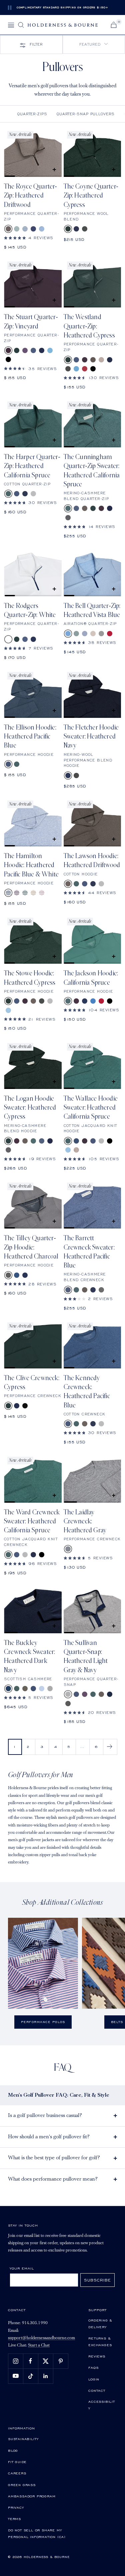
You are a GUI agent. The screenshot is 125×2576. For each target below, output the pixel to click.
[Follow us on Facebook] (30, 2361)
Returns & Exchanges (100, 2341)
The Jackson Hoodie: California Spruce (91, 978)
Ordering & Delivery (100, 2323)
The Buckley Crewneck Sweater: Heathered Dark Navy (29, 1657)
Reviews (97, 2356)
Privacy (16, 2507)
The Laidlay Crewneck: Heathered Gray (85, 1522)
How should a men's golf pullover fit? (49, 2137)
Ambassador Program (32, 2496)
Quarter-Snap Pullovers (86, 114)
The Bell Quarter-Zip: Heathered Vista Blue (92, 610)
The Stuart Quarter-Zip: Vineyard (31, 322)
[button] (94, 44)
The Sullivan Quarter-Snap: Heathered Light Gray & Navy (86, 1657)
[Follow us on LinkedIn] (45, 2376)
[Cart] (114, 25)
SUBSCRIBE (97, 2280)
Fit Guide (17, 2462)
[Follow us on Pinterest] (60, 2361)
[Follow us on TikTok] (30, 2376)
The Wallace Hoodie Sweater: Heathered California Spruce (91, 1108)
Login (94, 2379)
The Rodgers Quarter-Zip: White (30, 610)
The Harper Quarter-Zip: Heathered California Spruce (32, 466)
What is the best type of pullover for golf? (54, 2158)
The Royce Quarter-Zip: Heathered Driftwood (31, 196)
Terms (14, 2519)
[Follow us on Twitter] (45, 2361)
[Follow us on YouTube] (15, 2376)
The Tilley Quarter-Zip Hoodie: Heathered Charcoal (31, 1247)
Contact (97, 2390)
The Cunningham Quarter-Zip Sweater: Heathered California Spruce (92, 471)
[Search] (21, 25)
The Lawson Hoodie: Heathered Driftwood (92, 861)
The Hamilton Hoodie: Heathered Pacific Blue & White (31, 865)
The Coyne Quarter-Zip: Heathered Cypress (91, 196)
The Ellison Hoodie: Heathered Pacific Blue (30, 737)
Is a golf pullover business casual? (45, 2116)
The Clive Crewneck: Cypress (32, 1383)
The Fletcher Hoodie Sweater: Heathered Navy (91, 737)
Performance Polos (43, 2022)
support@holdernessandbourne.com (41, 2338)
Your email (22, 2268)
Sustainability (23, 2439)
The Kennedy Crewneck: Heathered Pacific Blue (87, 1392)
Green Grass (22, 2485)
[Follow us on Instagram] (15, 2361)
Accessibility (102, 2405)
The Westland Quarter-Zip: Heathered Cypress (89, 326)
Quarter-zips (32, 114)
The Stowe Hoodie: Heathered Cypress (30, 978)
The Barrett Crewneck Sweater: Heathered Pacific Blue (89, 1252)
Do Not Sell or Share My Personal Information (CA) (37, 2533)
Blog (13, 2450)
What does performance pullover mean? (53, 2179)
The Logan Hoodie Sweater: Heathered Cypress (30, 1108)
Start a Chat (39, 2345)
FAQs (93, 2367)
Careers (17, 2473)
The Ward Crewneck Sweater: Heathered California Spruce (32, 1522)
